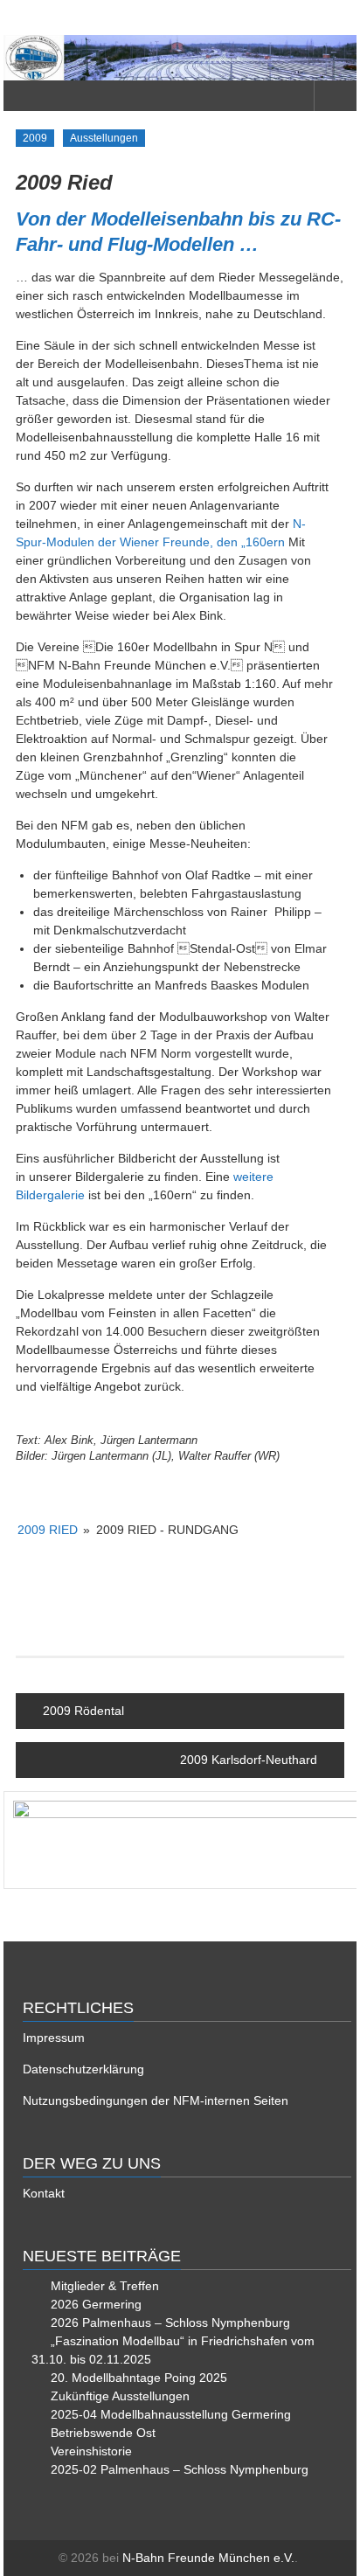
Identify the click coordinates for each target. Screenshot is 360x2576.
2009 (35, 138)
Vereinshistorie (91, 2451)
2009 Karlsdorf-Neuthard (249, 1760)
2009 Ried (48, 1530)
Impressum (54, 2038)
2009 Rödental (83, 1711)
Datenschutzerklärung (83, 2069)
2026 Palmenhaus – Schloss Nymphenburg (170, 2323)
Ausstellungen (104, 138)
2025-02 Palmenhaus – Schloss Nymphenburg (180, 2469)
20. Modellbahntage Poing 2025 (139, 2378)
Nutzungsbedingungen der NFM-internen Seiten (156, 2100)
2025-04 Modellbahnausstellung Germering (171, 2414)
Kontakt (44, 2193)
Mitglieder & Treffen (105, 2286)
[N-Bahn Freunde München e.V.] (180, 58)
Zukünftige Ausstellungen (120, 2396)
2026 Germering (96, 2304)
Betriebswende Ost (103, 2433)
